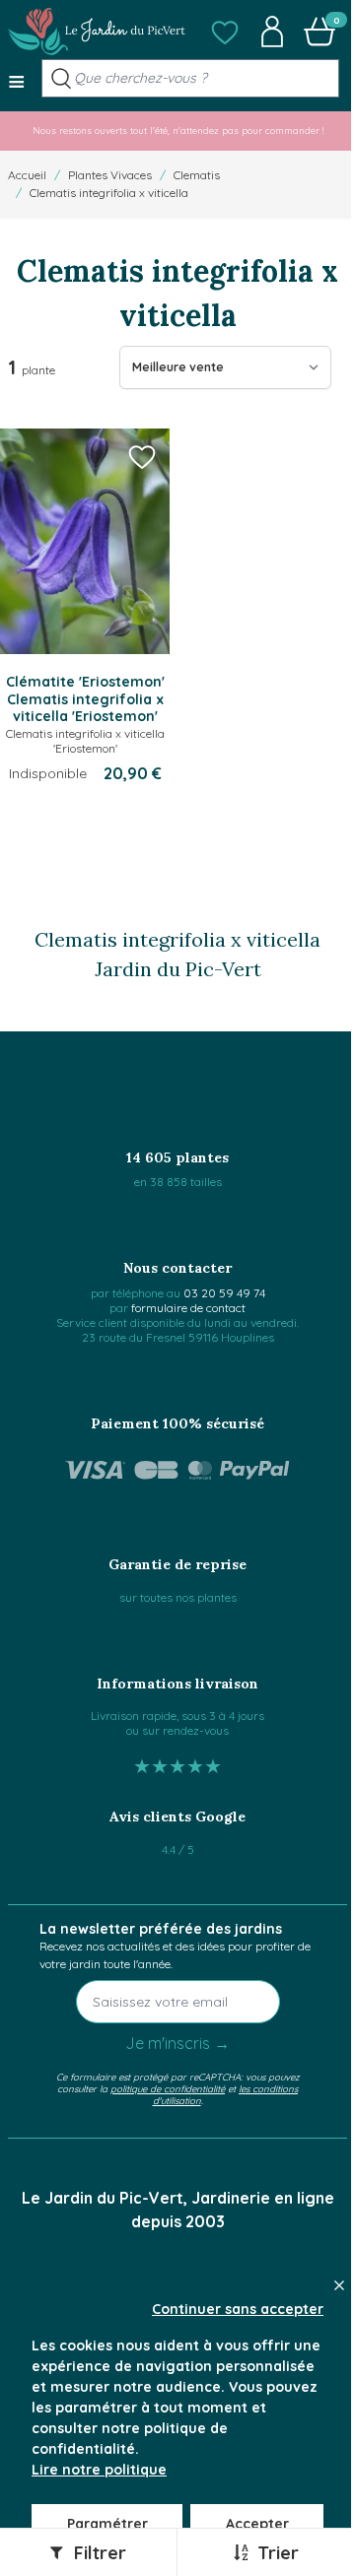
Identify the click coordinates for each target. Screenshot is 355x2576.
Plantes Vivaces (110, 175)
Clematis (197, 175)
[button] (225, 32)
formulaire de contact (188, 1308)
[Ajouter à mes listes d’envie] (142, 456)
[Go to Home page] (97, 32)
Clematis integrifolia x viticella (109, 193)
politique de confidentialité (168, 2088)
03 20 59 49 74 (224, 1293)
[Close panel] (339, 2285)
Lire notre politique (99, 2470)
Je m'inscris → (177, 2043)
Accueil (27, 175)
